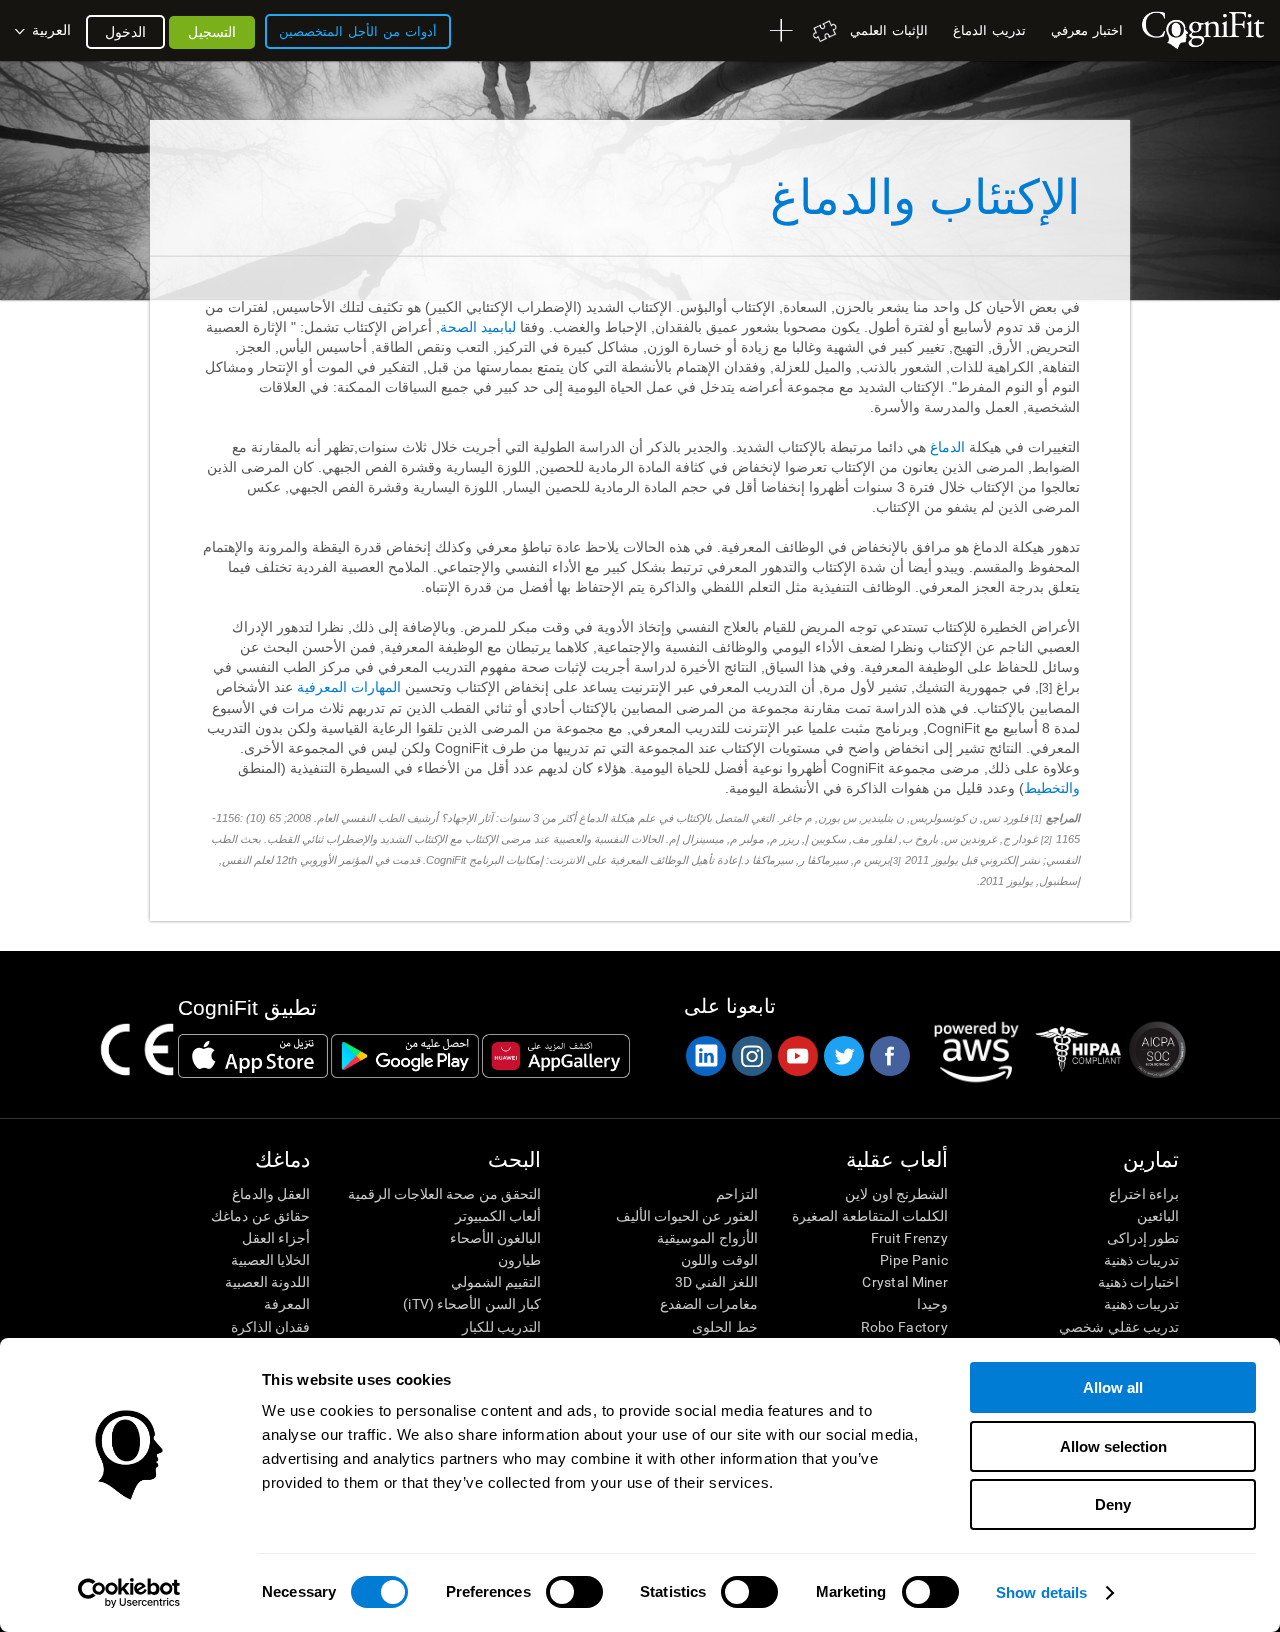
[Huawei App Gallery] (556, 1056)
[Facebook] (889, 1056)
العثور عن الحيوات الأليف (686, 1216)
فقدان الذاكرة (270, 1327)
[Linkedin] (705, 1056)
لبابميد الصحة (478, 327)
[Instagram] (751, 1056)
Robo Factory (904, 1327)
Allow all (1113, 1387)
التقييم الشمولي (496, 1282)
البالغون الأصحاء (495, 1238)
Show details (1041, 1592)
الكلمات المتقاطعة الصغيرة (870, 1216)
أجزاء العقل (276, 1238)
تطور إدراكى (1143, 1238)
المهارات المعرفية (349, 687)
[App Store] (253, 1056)
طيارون (519, 1260)
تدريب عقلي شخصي (1119, 1327)
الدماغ (949, 447)
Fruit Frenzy (909, 1238)
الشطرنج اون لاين (896, 1194)
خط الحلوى (724, 1327)
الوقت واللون (719, 1260)
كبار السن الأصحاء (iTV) (472, 1304)
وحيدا (932, 1304)
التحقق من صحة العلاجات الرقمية (444, 1194)
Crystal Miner (905, 1282)
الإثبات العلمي (889, 30)
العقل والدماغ (271, 1194)
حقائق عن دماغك (260, 1216)
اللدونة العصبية (267, 1282)
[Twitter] (843, 1056)
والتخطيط (1052, 788)
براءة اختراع (1144, 1194)
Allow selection (1113, 1446)
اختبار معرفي (1087, 30)
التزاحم (736, 1194)
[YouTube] (797, 1056)
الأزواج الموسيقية (707, 1238)
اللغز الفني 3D (716, 1282)
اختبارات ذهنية (1138, 1282)
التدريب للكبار (501, 1327)
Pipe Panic (914, 1260)
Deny (1113, 1504)
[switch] (574, 1592)
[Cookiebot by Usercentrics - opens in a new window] (129, 1593)
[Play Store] (405, 1056)
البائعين (1158, 1216)
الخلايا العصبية (270, 1260)
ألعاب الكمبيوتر (498, 1216)
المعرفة (287, 1304)
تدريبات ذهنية (1141, 1260)
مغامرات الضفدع (708, 1304)
